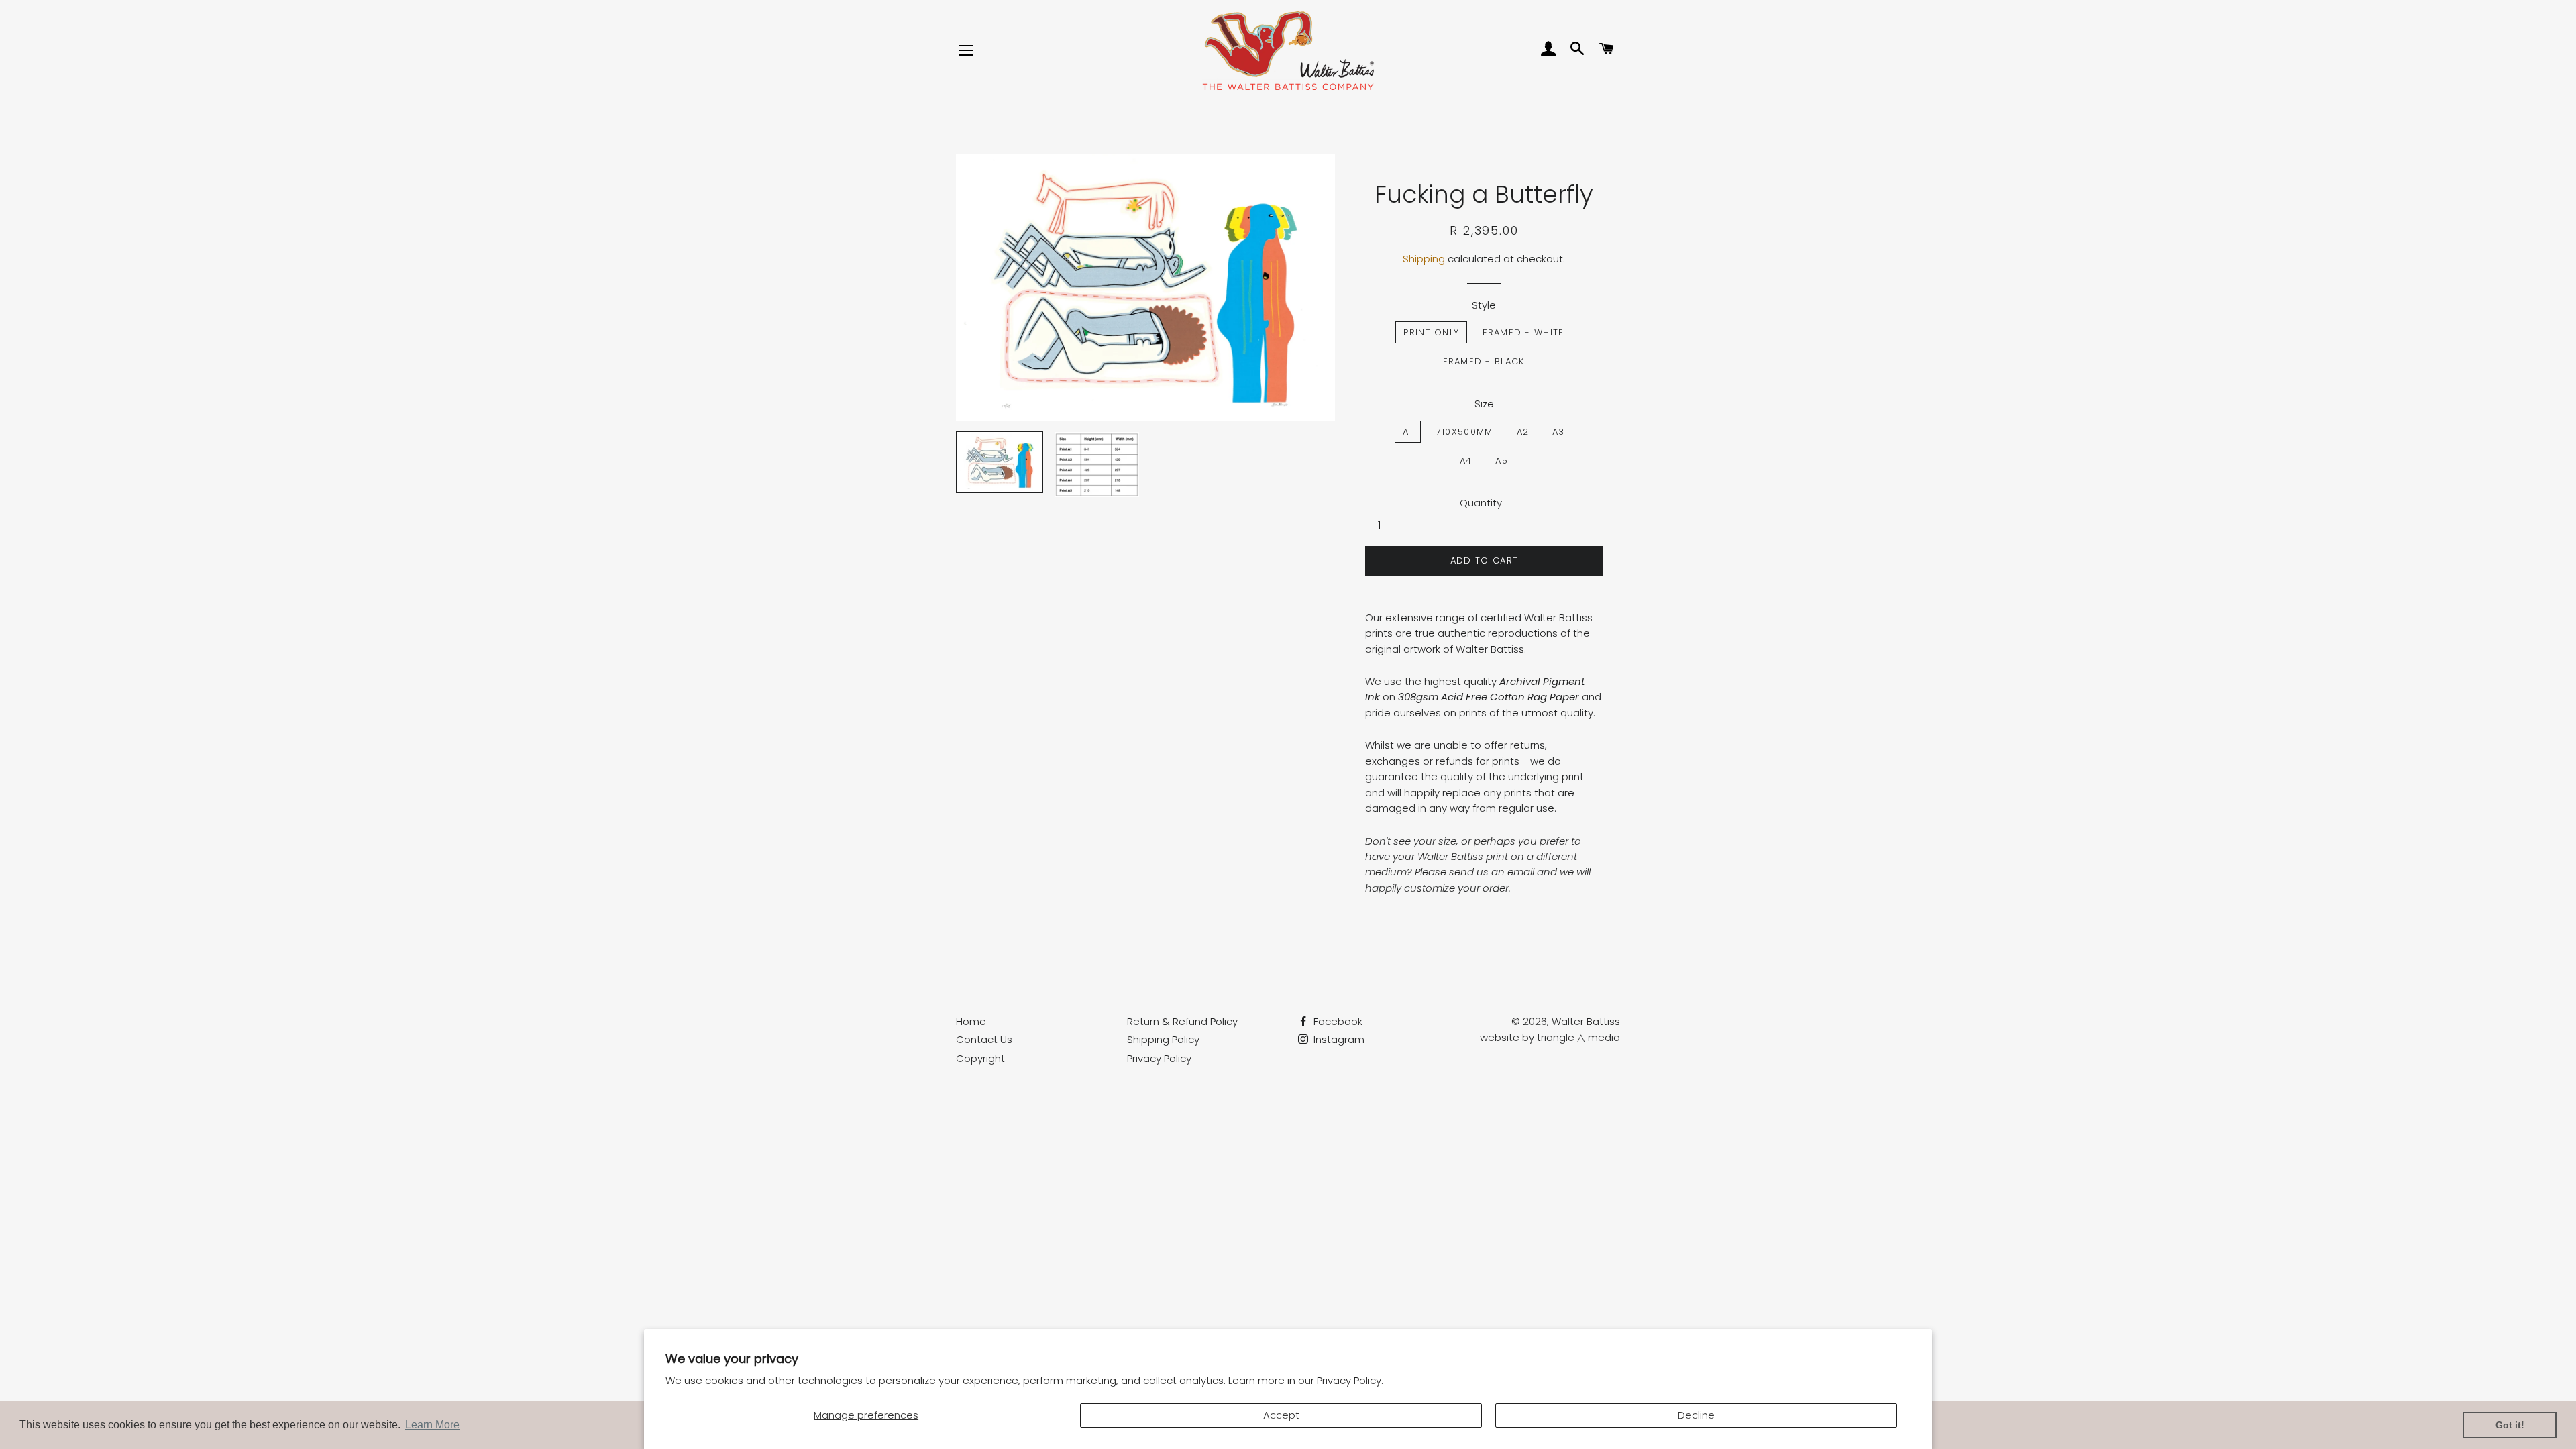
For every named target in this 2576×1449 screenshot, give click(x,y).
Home (971, 1021)
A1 (1408, 432)
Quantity (1481, 503)
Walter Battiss (1586, 1021)
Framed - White (1523, 332)
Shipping (1424, 259)
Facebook (1337, 1021)
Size (1484, 404)
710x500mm (1465, 432)
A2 (1523, 432)
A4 (1466, 461)
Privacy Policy (1159, 1058)
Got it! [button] (2510, 1425)
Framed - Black (1484, 361)
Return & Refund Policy (1182, 1021)
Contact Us (984, 1039)
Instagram (1338, 1039)
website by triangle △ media (1550, 1037)
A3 (1559, 432)
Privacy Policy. (1350, 1380)
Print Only (1431, 332)
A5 (1502, 461)
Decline (1696, 1415)
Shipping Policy (1163, 1039)
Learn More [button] (432, 1425)
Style (1484, 305)
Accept (1281, 1415)
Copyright (980, 1058)
